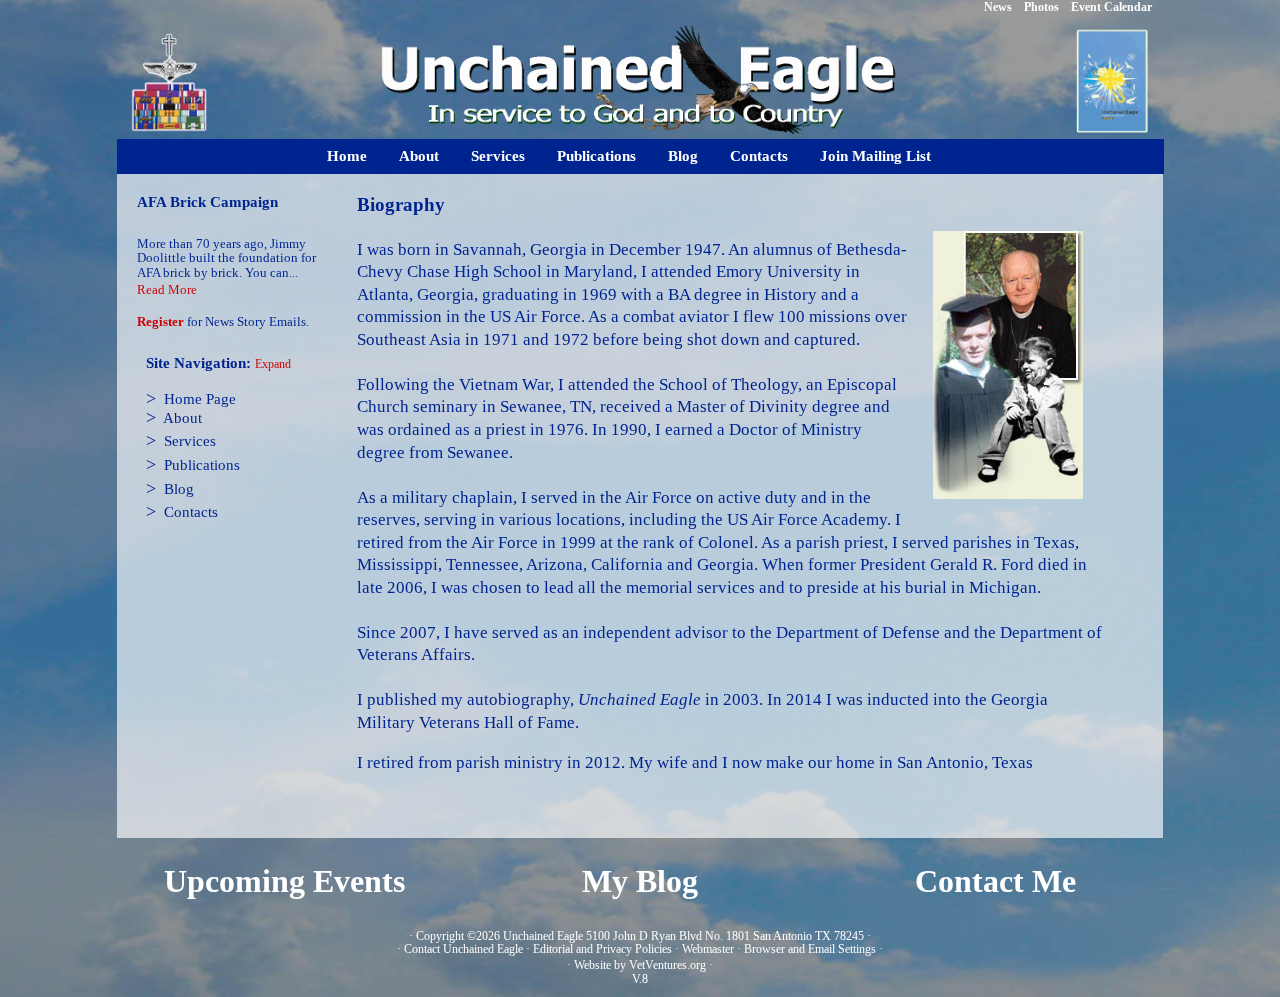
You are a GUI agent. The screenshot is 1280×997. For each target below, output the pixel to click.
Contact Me (995, 881)
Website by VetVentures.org (640, 965)
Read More (167, 289)
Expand (273, 364)
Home (347, 156)
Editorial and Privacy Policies (602, 949)
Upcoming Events (284, 881)
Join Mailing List (875, 156)
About (419, 156)
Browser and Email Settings (810, 949)
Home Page (200, 399)
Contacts (759, 156)
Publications (596, 156)
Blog (683, 156)
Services (498, 156)
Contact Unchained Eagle (463, 949)
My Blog (640, 881)
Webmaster (708, 949)
